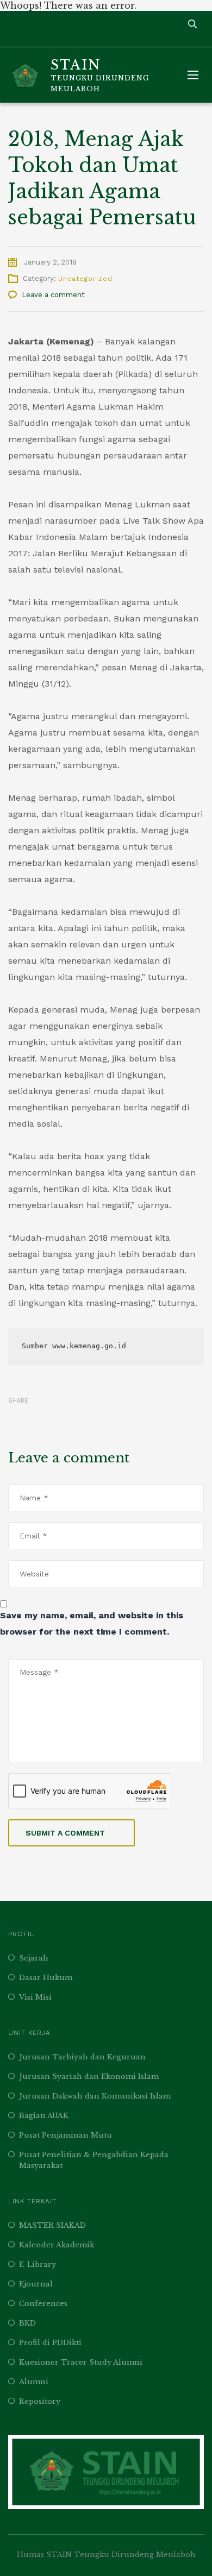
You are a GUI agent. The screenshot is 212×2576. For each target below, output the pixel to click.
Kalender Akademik (57, 2245)
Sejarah (34, 1958)
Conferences (43, 2304)
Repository (40, 2401)
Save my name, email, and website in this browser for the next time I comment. (92, 1623)
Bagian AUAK (44, 2116)
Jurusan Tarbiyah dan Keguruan (82, 2057)
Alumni (34, 2382)
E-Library (38, 2264)
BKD (27, 2323)
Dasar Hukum (46, 1978)
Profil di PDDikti (50, 2343)
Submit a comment (65, 1833)
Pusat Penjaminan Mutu (66, 2135)
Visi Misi (35, 1997)
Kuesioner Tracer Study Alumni (81, 2362)
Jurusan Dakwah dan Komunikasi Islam (95, 2096)
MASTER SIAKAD (52, 2225)
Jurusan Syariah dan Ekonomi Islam (89, 2076)
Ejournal (36, 2284)
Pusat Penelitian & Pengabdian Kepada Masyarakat (94, 2160)
